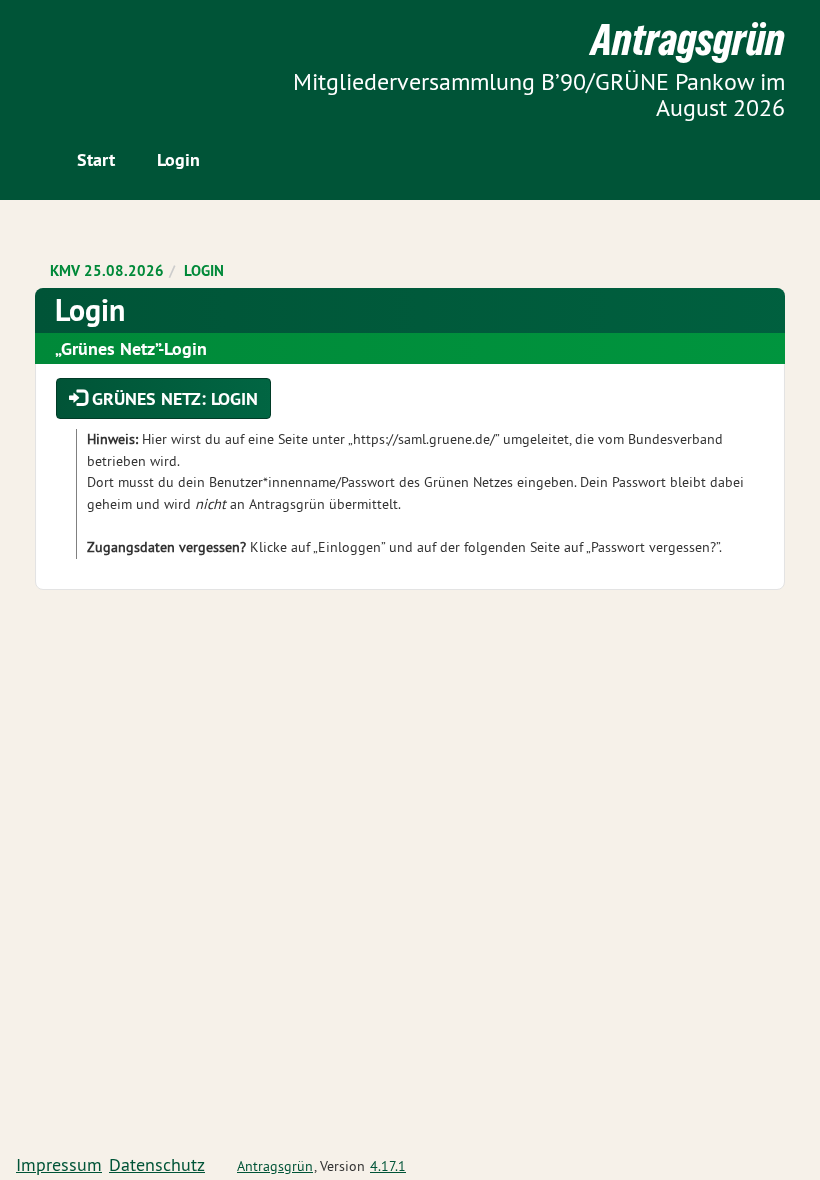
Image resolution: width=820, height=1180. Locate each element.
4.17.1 (388, 1166)
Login (178, 159)
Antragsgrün (275, 1166)
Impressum (59, 1164)
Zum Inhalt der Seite (90, 49)
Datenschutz (157, 1164)
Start (96, 159)
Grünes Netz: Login (172, 398)
